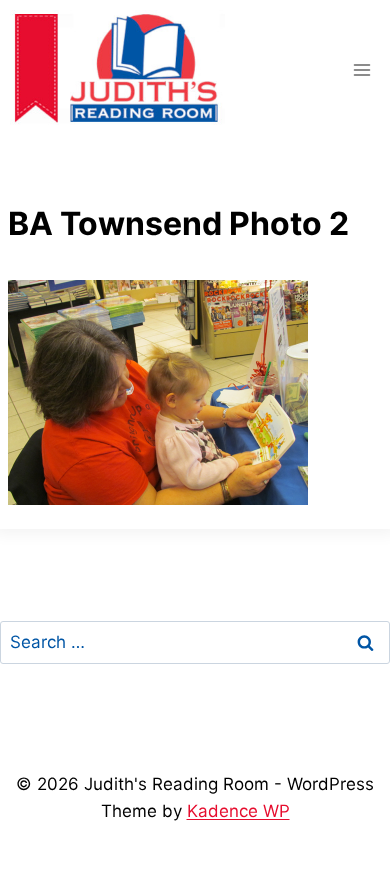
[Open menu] (361, 69)
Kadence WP (238, 811)
